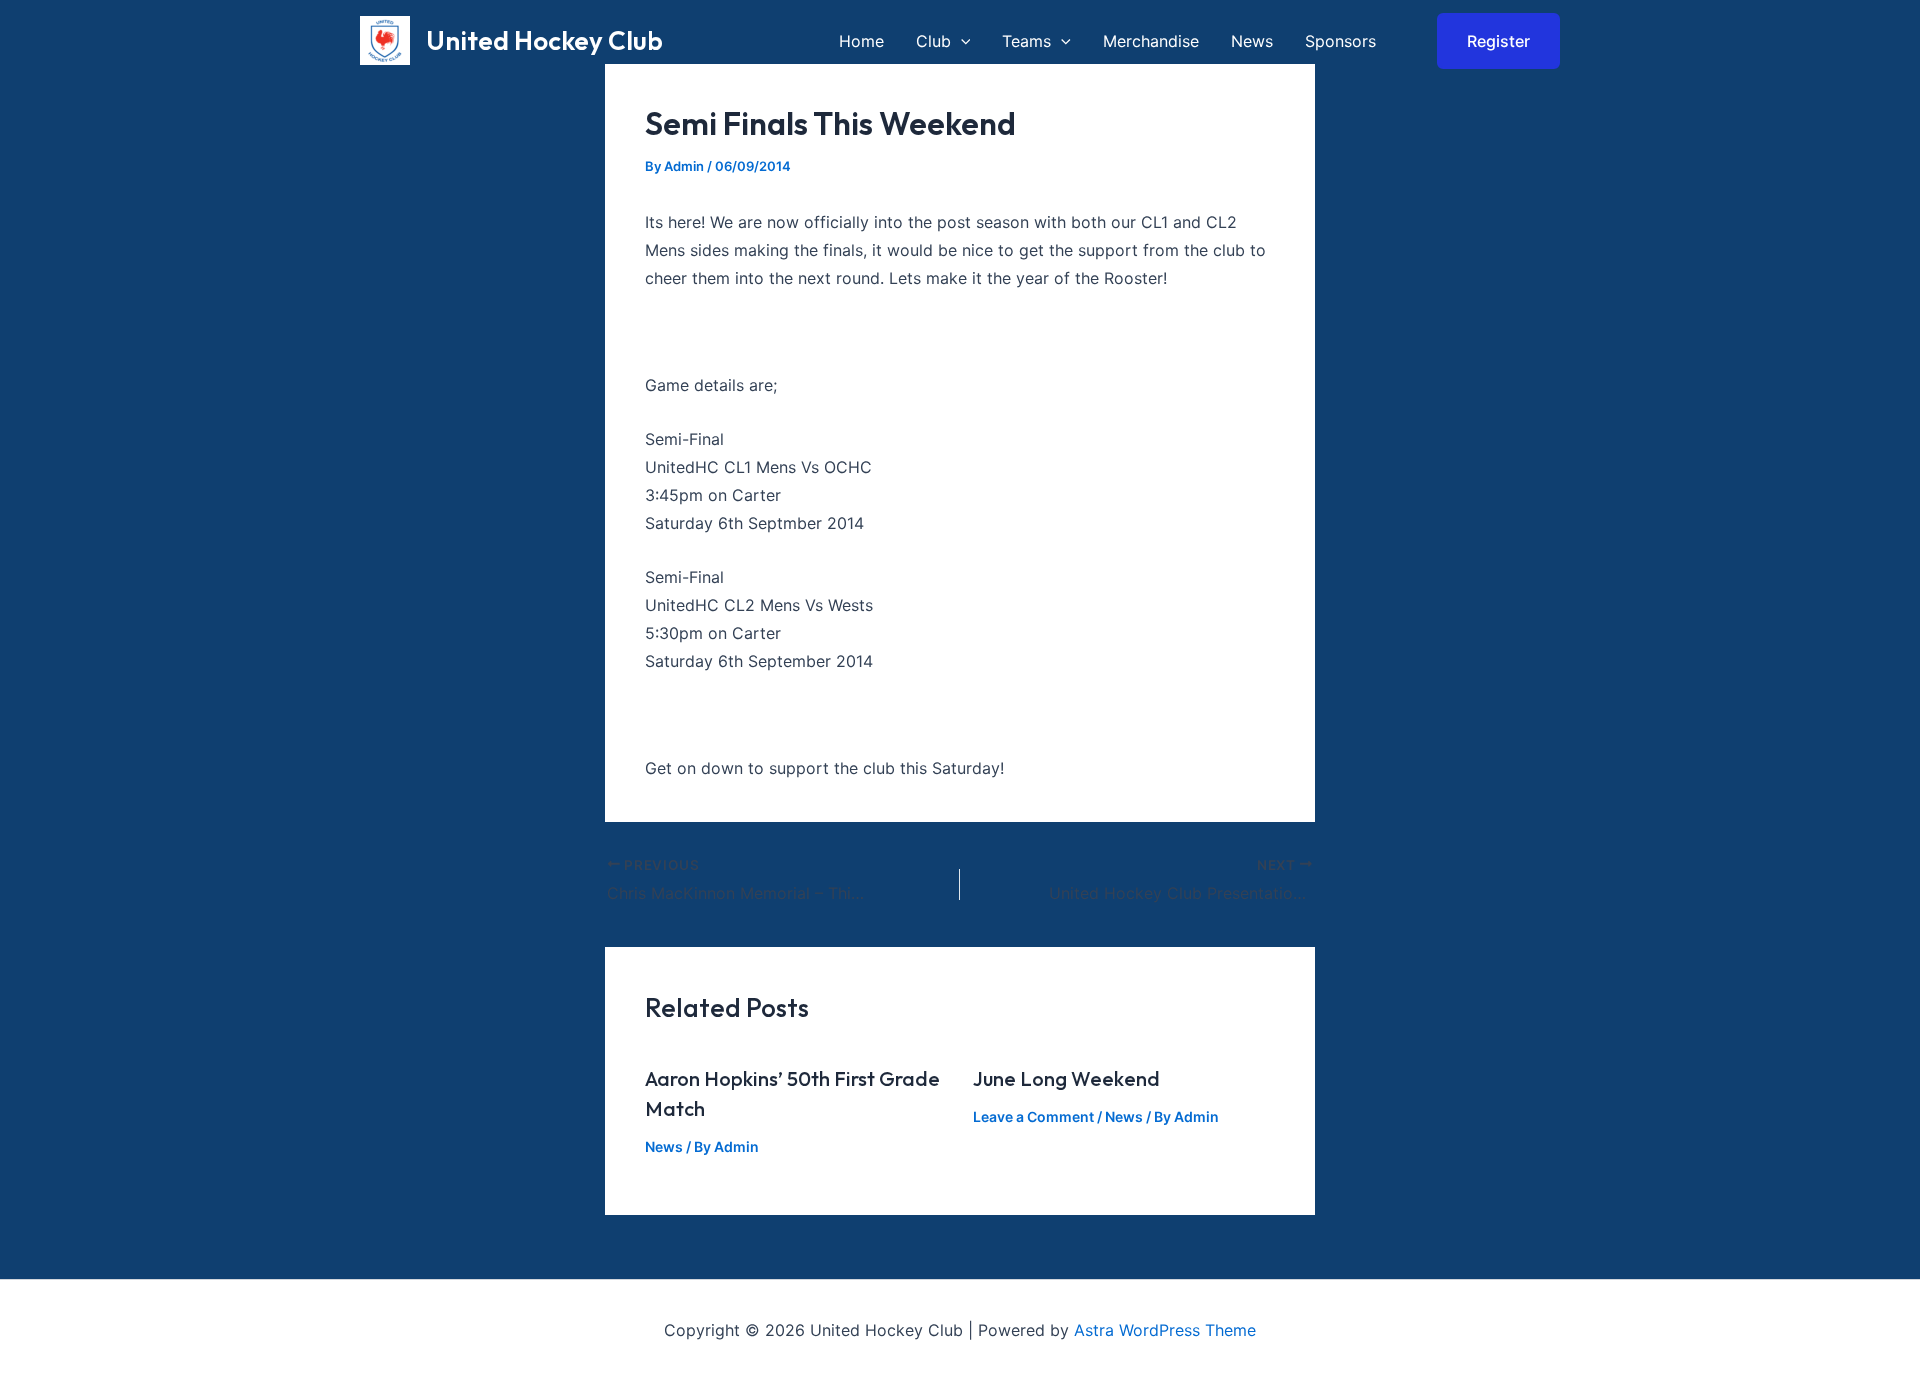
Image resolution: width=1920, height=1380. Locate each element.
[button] (1486, 41)
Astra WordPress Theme (1165, 1330)
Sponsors (1340, 41)
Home (861, 41)
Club (933, 41)
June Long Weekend (1066, 1078)
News (1252, 41)
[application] (961, 41)
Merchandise (1151, 41)
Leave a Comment (1033, 1116)
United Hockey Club (544, 40)
